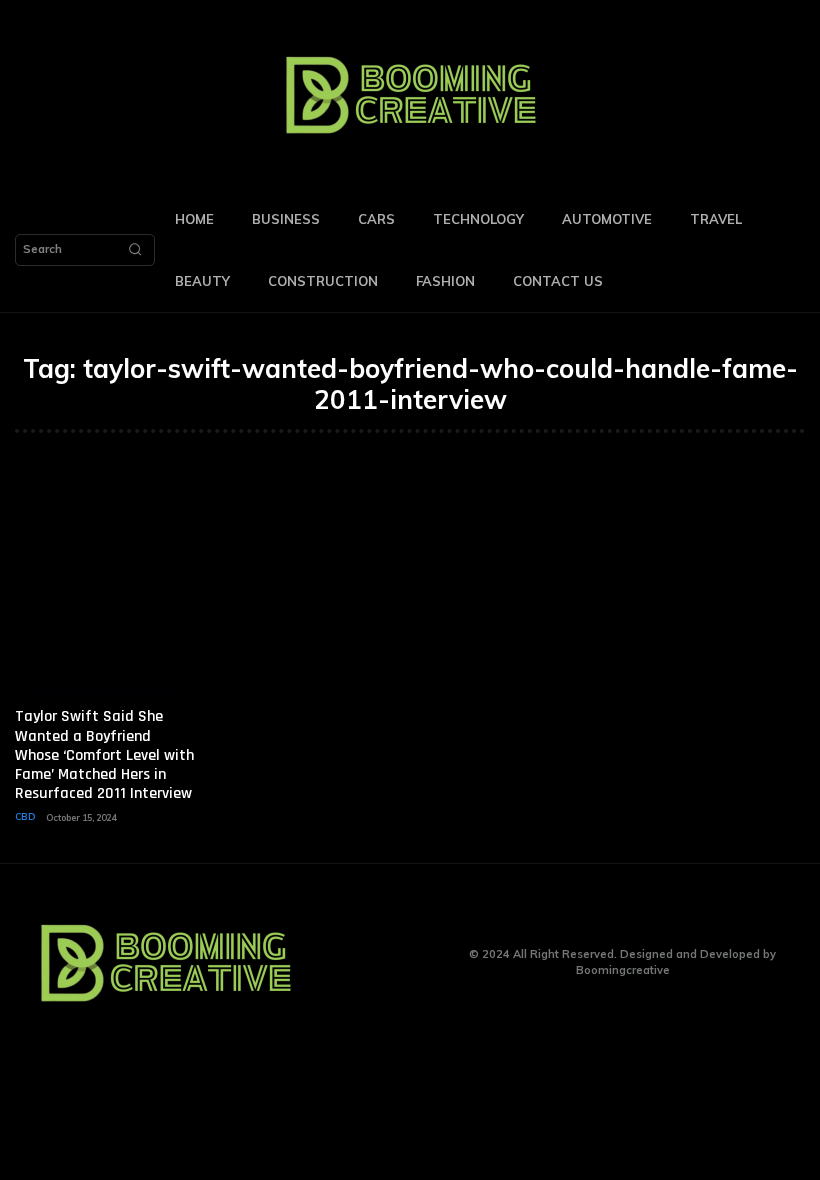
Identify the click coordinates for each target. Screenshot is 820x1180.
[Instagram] (377, 962)
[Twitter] (408, 962)
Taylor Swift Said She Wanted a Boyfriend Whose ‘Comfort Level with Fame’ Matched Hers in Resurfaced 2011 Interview (104, 755)
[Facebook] (346, 962)
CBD (25, 816)
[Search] (135, 250)
